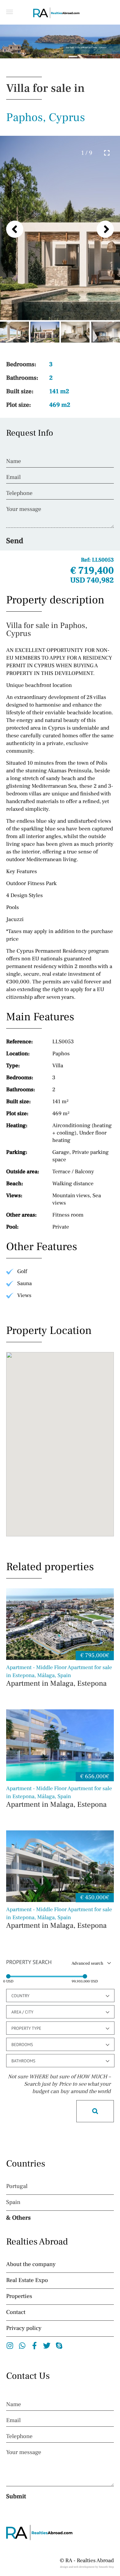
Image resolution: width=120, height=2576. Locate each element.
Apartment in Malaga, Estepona (59, 1676)
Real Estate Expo (27, 2280)
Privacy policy (24, 2328)
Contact (16, 2312)
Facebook (35, 2346)
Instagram (10, 2346)
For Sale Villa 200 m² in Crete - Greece (86, 48)
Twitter (47, 2346)
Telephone (19, 493)
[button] (10, 12)
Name (14, 461)
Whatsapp (22, 2346)
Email (13, 477)
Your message (24, 509)
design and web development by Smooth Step (87, 2567)
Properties (19, 2296)
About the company (31, 2264)
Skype (59, 2346)
